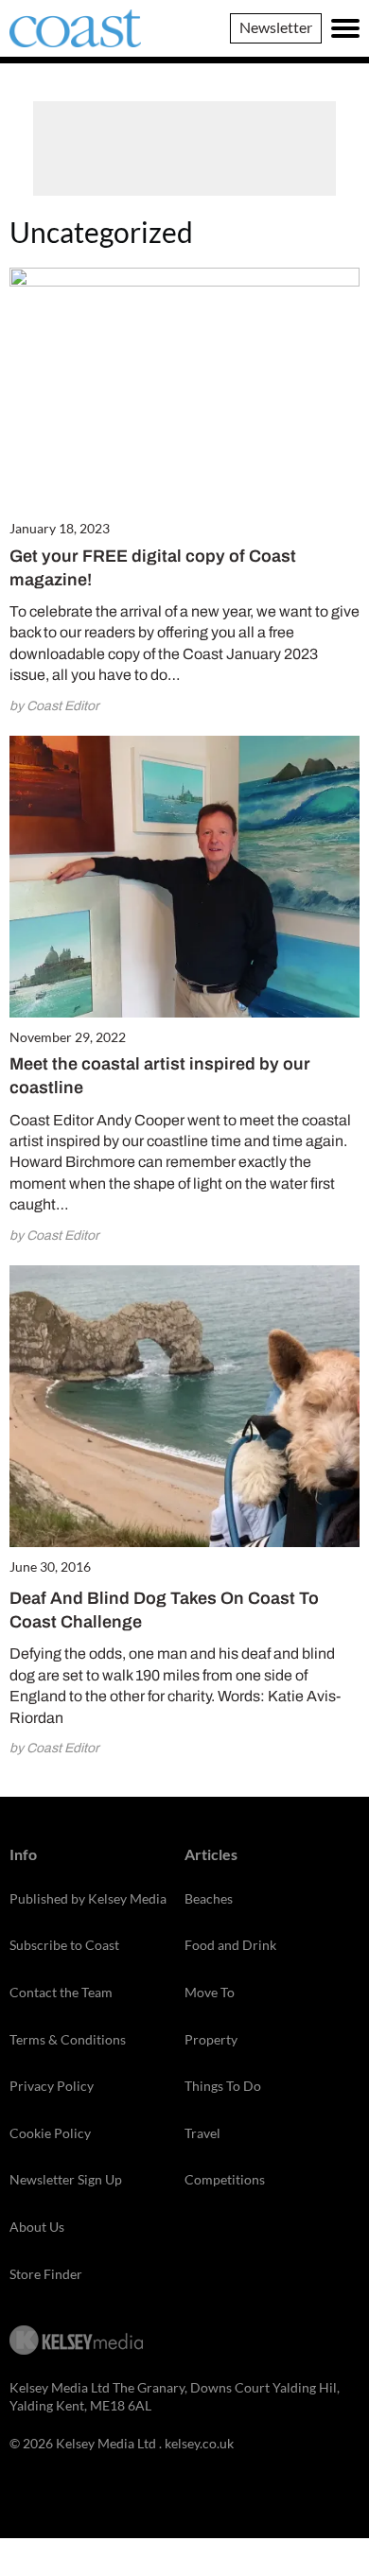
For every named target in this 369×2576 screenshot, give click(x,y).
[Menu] (345, 28)
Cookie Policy (50, 2133)
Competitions (225, 2179)
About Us (37, 2227)
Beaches (209, 1898)
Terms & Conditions (68, 2039)
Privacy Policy (52, 2086)
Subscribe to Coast (64, 1945)
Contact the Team (61, 1992)
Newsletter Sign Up (66, 2179)
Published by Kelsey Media (88, 1898)
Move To (210, 1992)
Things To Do (223, 2086)
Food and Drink (230, 1945)
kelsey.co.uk (199, 2443)
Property (211, 2039)
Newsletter (276, 27)
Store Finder (46, 2274)
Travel (202, 2133)
